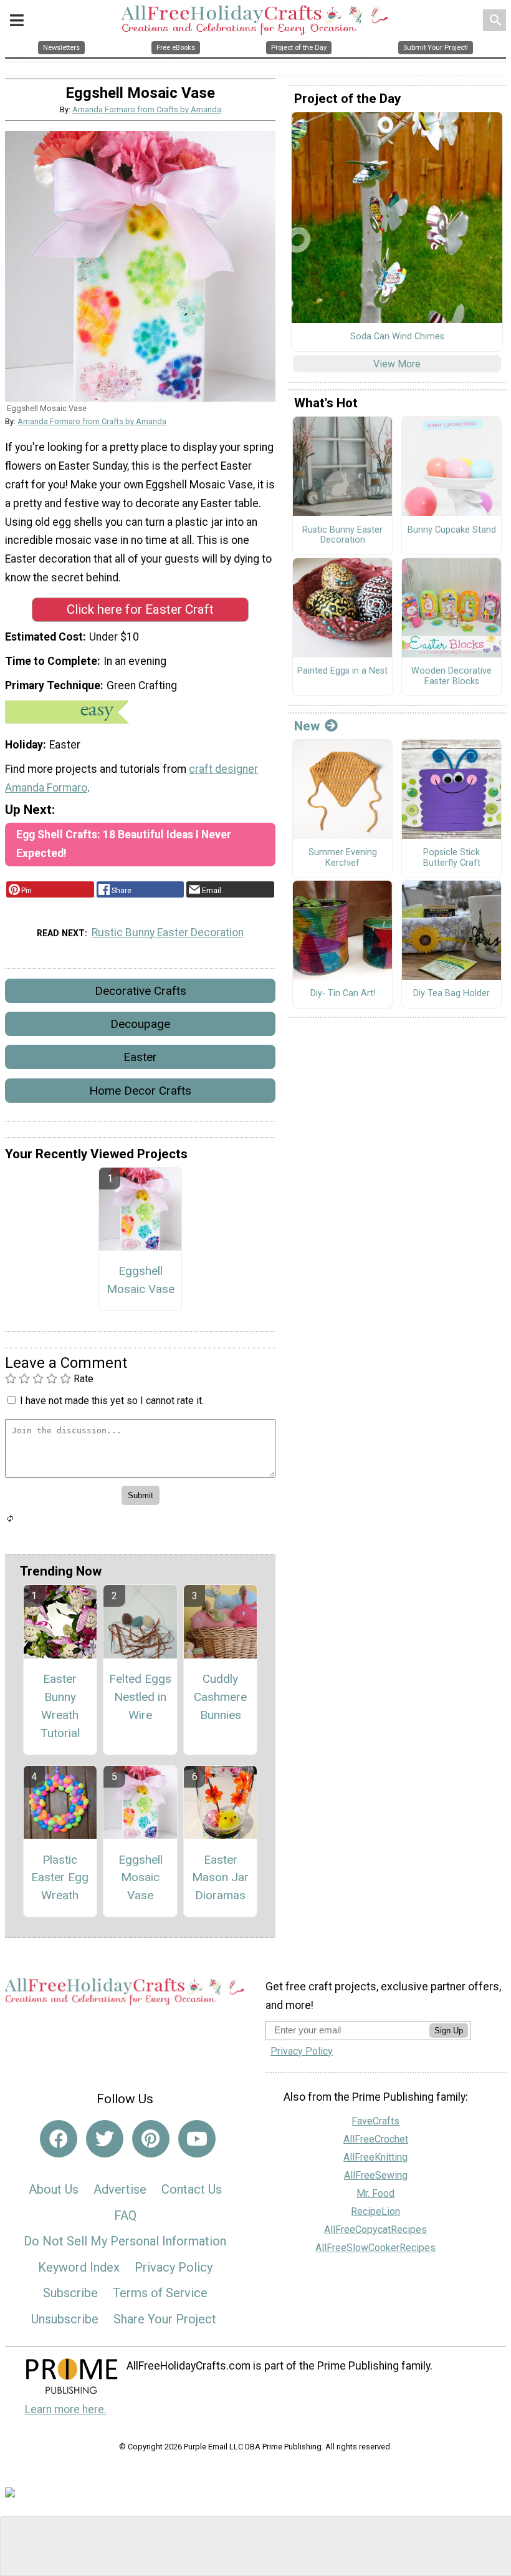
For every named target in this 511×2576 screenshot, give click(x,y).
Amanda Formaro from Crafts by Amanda (147, 109)
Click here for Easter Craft (140, 609)
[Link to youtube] (197, 2139)
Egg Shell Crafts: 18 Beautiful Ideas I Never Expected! (124, 844)
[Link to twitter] (105, 2139)
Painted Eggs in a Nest (342, 671)
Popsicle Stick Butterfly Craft (452, 858)
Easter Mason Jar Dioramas (220, 1878)
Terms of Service (160, 2293)
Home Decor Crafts (140, 1091)
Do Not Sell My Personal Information (125, 2241)
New (307, 726)
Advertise (120, 2189)
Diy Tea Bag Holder (451, 994)
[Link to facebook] (59, 2139)
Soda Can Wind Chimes (397, 337)
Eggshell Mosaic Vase (141, 1280)
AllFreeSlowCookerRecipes (375, 2248)
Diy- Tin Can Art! (343, 994)
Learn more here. (66, 2409)
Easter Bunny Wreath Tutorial (60, 1706)
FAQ (125, 2215)
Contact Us (192, 2189)
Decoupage (140, 1024)
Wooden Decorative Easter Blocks (451, 676)
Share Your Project (165, 2319)
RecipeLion (375, 2211)
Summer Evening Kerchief (343, 858)
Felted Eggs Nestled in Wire (140, 1697)
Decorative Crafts (141, 991)
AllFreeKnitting (375, 2157)
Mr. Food (375, 2193)
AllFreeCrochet (376, 2139)
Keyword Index (79, 2267)
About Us (54, 2189)
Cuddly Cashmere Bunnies (220, 1697)
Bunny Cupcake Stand (452, 530)
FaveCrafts (375, 2121)
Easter (140, 1057)
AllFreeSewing (376, 2175)
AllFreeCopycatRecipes (375, 2230)
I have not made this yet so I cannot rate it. (112, 1401)
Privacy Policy (174, 2267)
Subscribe (70, 2293)
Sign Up (449, 2031)
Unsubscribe (65, 2319)
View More (397, 364)
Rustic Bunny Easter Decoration (168, 932)
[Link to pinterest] (151, 2139)
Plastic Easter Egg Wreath (60, 1878)
